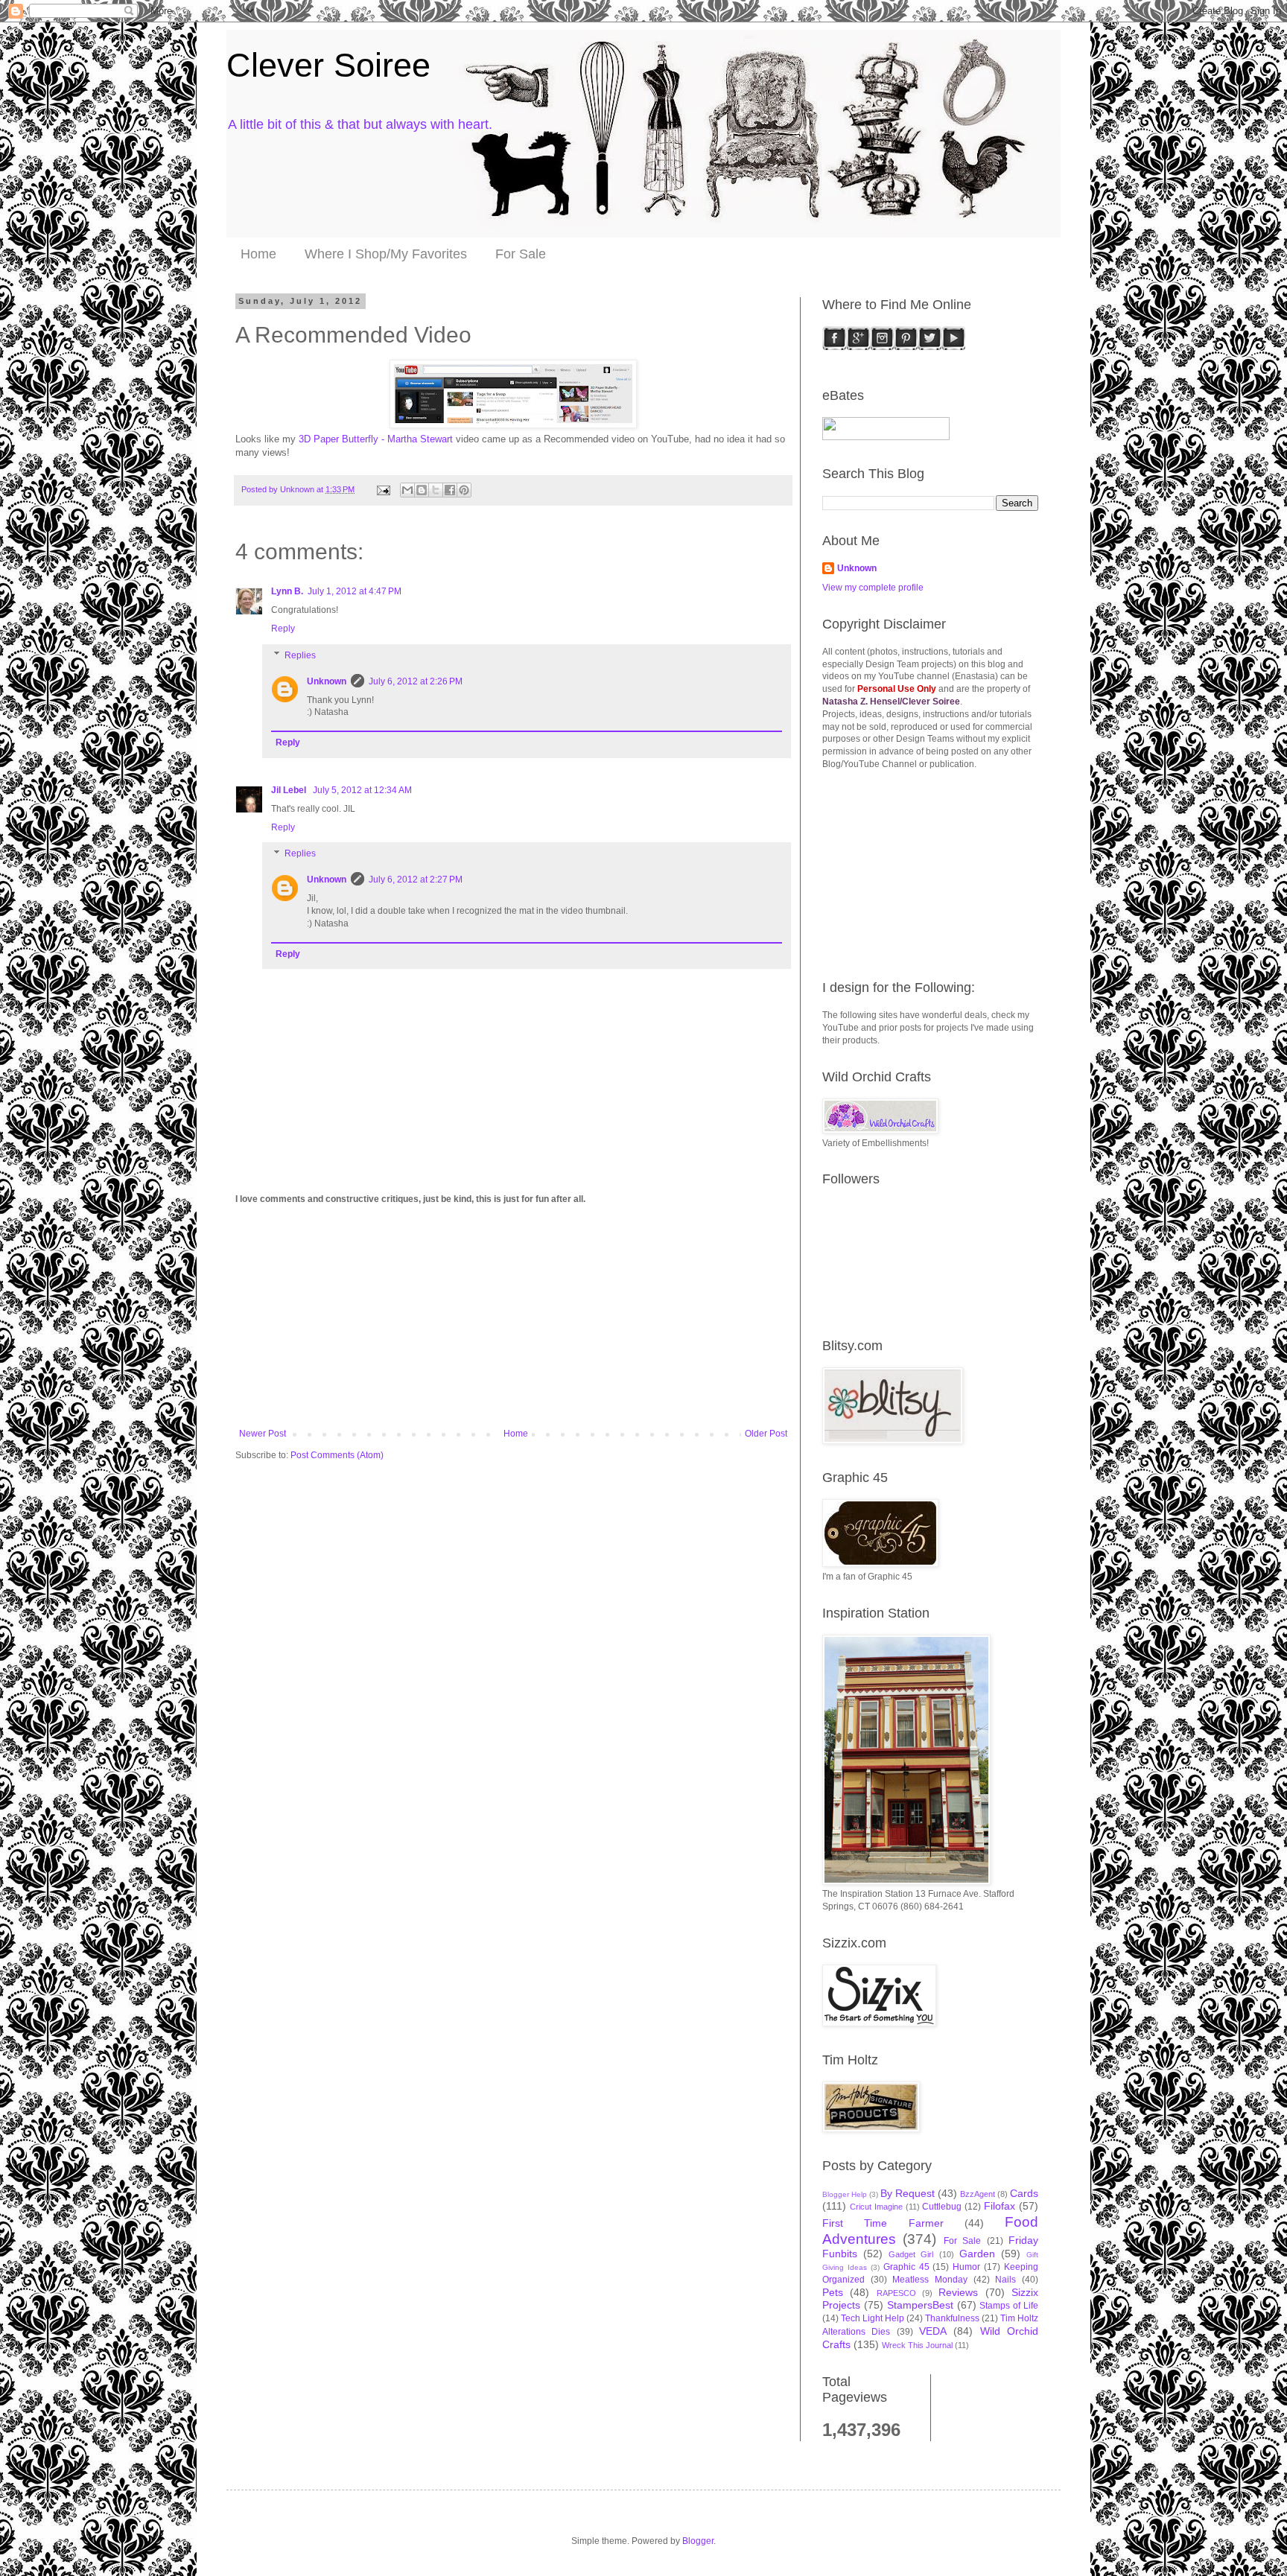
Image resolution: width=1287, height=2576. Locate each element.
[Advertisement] (513, 1317)
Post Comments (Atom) (337, 1455)
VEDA (933, 2331)
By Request (908, 2193)
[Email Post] (383, 489)
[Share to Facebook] (450, 490)
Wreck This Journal (917, 2345)
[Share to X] (436, 490)
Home (258, 254)
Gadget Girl (911, 2254)
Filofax (1000, 2206)
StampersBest (920, 2305)
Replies (300, 655)
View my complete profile (873, 588)
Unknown (327, 681)
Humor (966, 2267)
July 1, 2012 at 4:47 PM (355, 591)
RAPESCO (896, 2293)
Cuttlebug (942, 2207)
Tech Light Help (873, 2318)
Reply (283, 629)
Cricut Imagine (876, 2207)
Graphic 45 (906, 2267)
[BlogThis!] (422, 490)
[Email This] (407, 490)
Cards (1024, 2193)
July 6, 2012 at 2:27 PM (416, 880)
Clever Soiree (328, 65)
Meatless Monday (930, 2280)
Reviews (958, 2292)
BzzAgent (978, 2194)
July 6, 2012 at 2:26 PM (416, 681)
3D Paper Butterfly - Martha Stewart (376, 439)
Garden (977, 2254)
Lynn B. (287, 591)
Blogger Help (845, 2194)
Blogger (698, 2541)
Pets (833, 2292)
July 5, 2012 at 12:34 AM (362, 790)
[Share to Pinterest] (464, 490)
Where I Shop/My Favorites (386, 254)
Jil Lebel (290, 790)
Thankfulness (952, 2318)
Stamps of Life (1009, 2306)
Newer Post (263, 1434)
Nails (1005, 2280)
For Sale (521, 254)
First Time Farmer (883, 2223)
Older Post (766, 1434)
